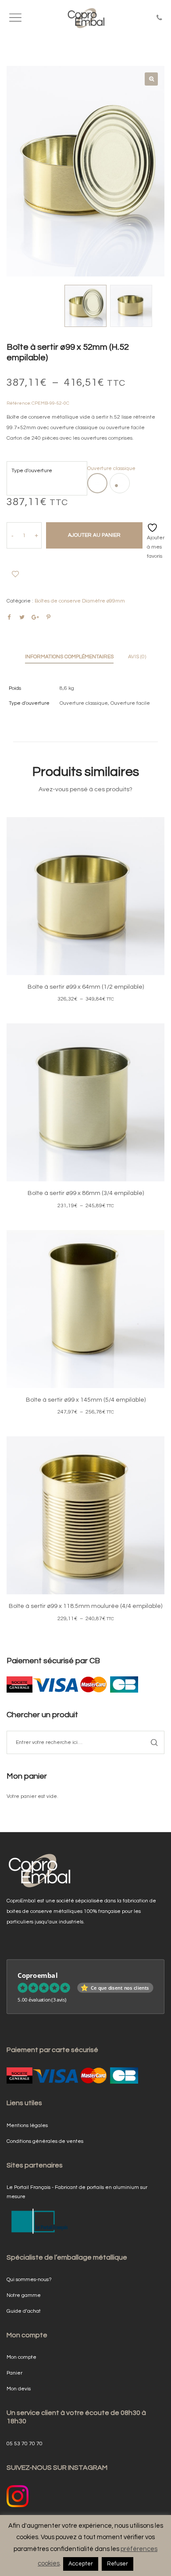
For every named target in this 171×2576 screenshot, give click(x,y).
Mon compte (21, 2357)
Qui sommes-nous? (29, 2280)
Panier (14, 2373)
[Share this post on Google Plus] (35, 617)
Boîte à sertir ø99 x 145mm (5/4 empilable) (86, 1400)
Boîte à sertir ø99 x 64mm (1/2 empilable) (86, 987)
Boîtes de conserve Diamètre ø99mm (80, 601)
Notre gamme (24, 2295)
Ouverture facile (130, 703)
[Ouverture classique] (97, 483)
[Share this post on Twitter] (22, 617)
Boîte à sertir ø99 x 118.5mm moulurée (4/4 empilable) (85, 1606)
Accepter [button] (81, 2564)
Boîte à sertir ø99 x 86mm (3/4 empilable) (86, 1193)
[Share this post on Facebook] (9, 617)
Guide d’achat (24, 2311)
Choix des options (85, 908)
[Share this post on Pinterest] (48, 617)
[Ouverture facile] (120, 483)
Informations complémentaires (69, 657)
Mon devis (19, 2389)
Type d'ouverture (32, 471)
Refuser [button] (118, 2564)
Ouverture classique (84, 703)
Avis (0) (137, 657)
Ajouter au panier (94, 535)
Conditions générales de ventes (45, 2141)
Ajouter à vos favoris (15, 574)
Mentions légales (27, 2126)
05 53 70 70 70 (25, 2444)
